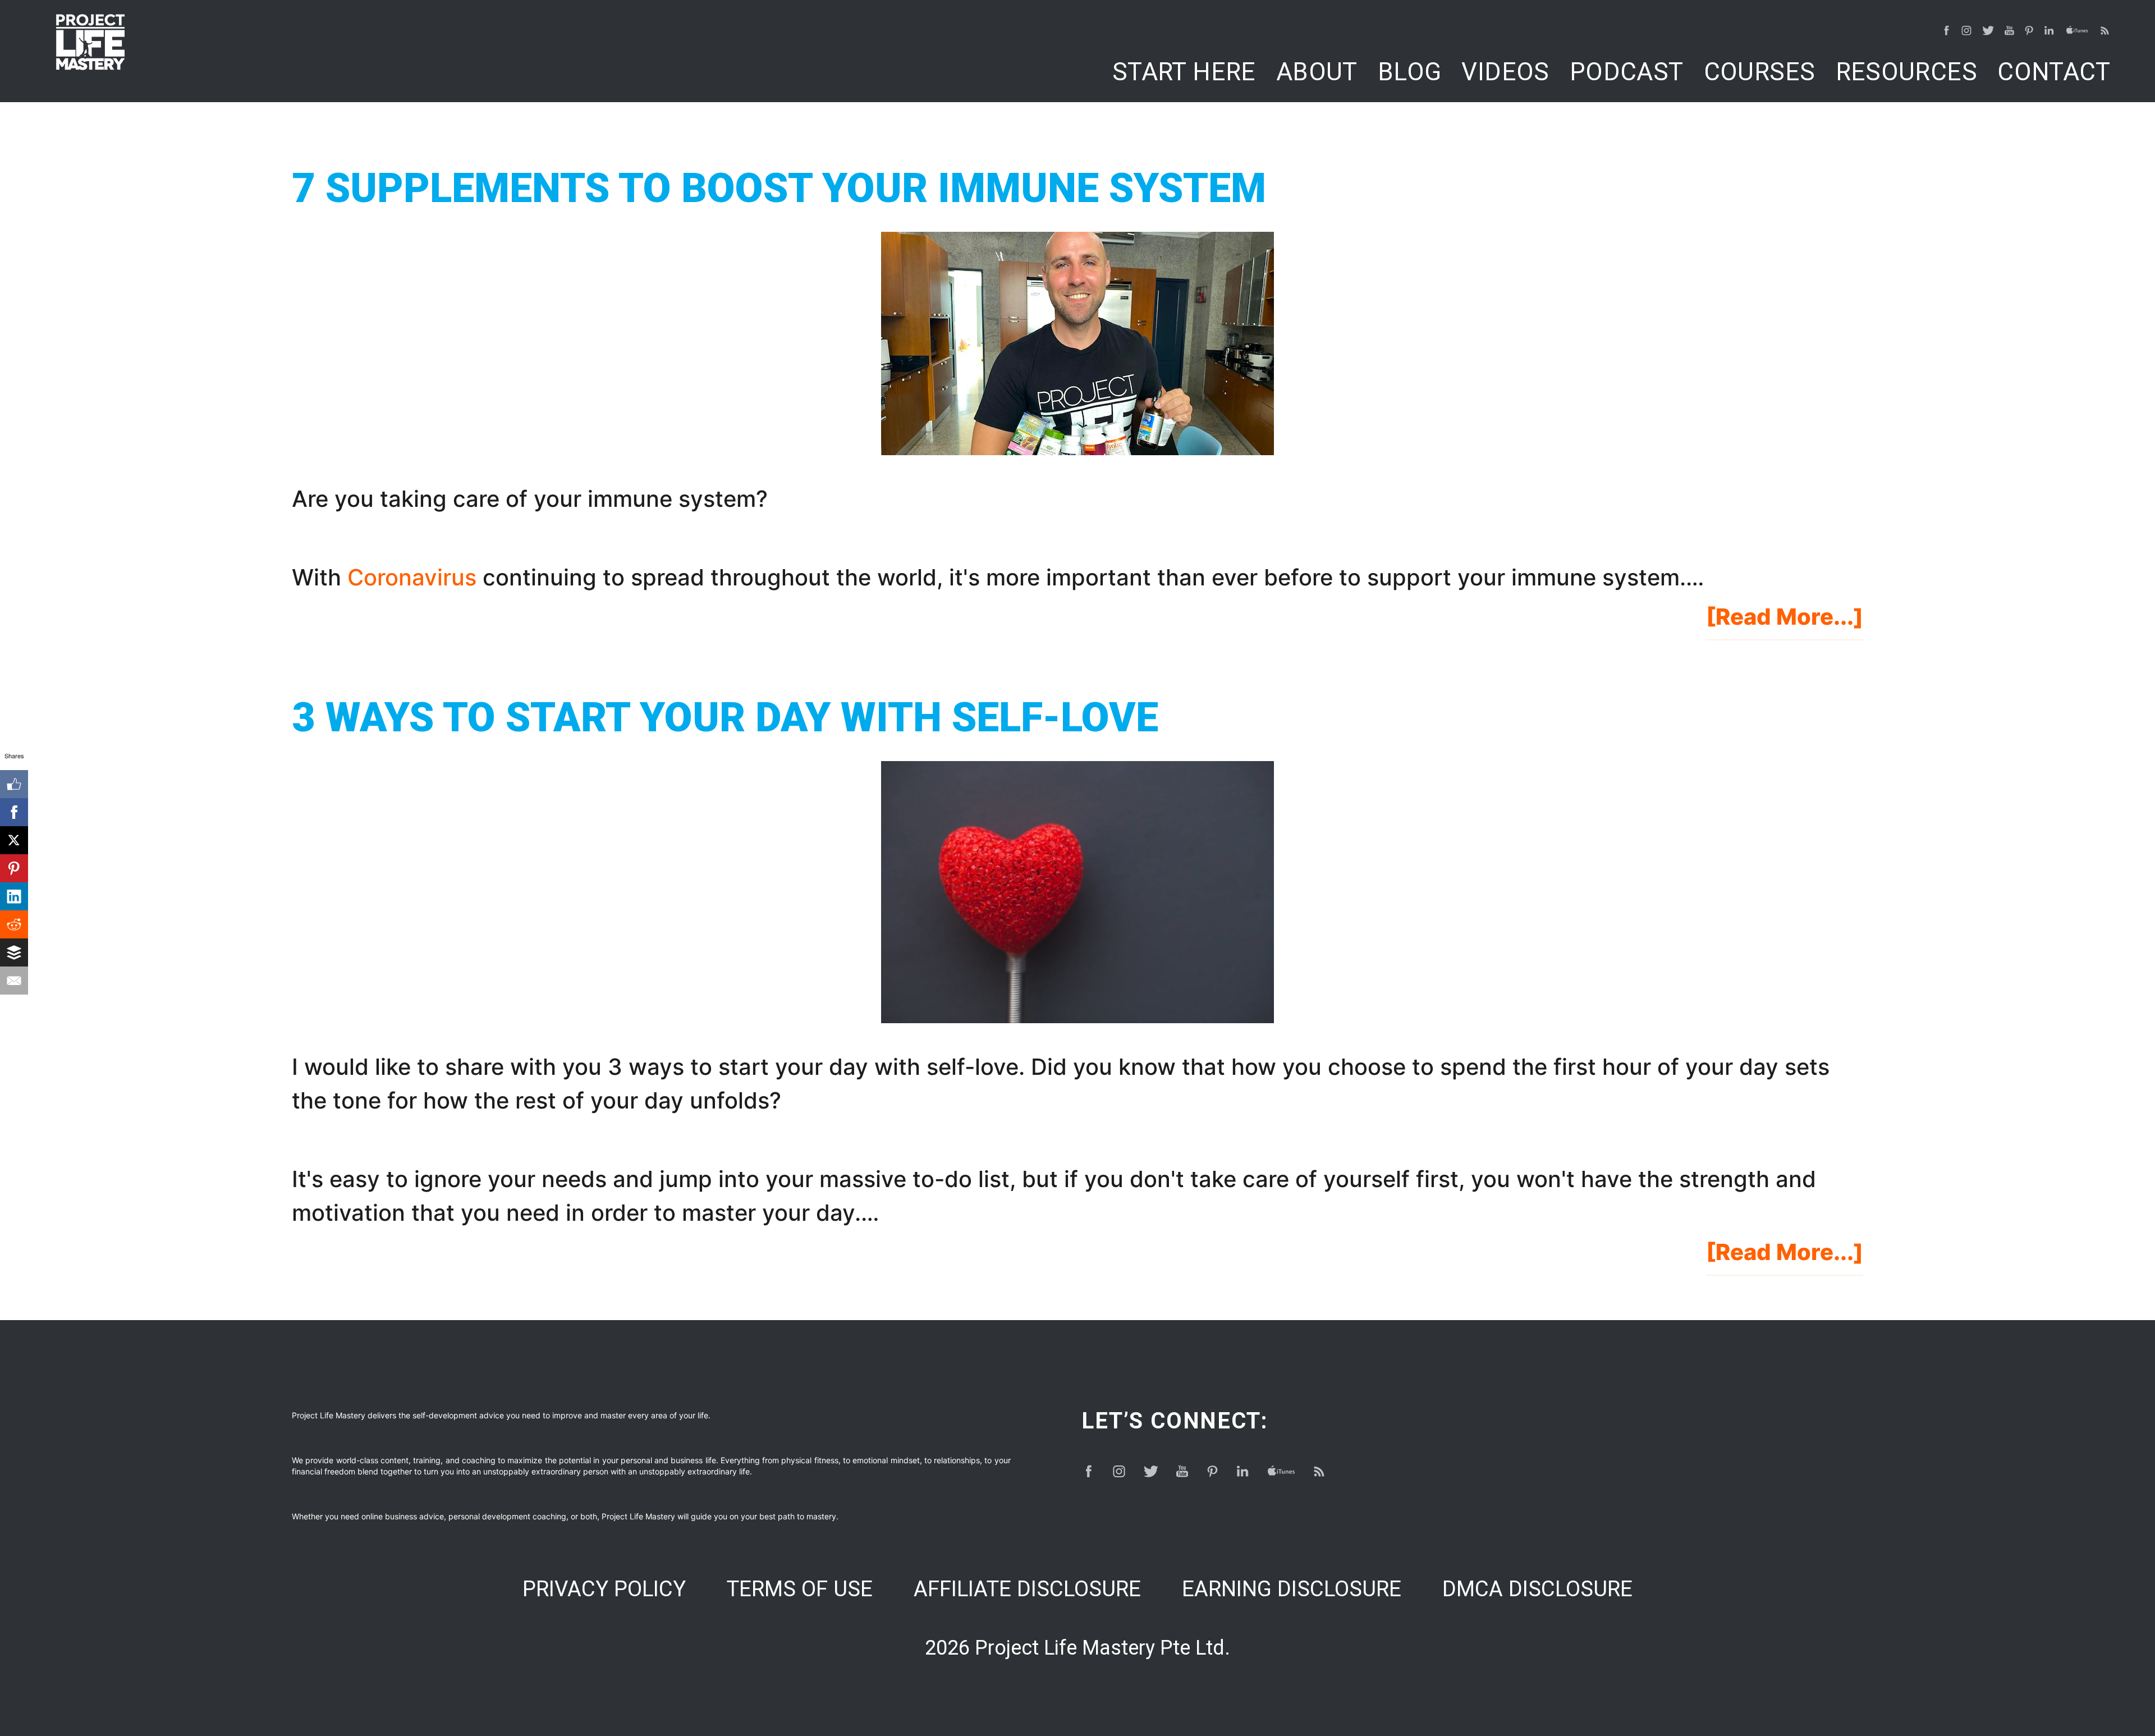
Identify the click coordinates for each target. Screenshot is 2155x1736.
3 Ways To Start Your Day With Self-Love (725, 718)
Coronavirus (412, 577)
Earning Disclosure (1292, 1589)
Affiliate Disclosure (1027, 1589)
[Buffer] (14, 952)
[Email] (14, 981)
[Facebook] (14, 812)
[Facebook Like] (14, 784)
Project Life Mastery (90, 42)
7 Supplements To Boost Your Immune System (779, 188)
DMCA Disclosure (1537, 1589)
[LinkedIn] (14, 896)
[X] (14, 840)
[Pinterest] (14, 868)
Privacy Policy (604, 1589)
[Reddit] (14, 924)
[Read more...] (1785, 621)
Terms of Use (800, 1589)
